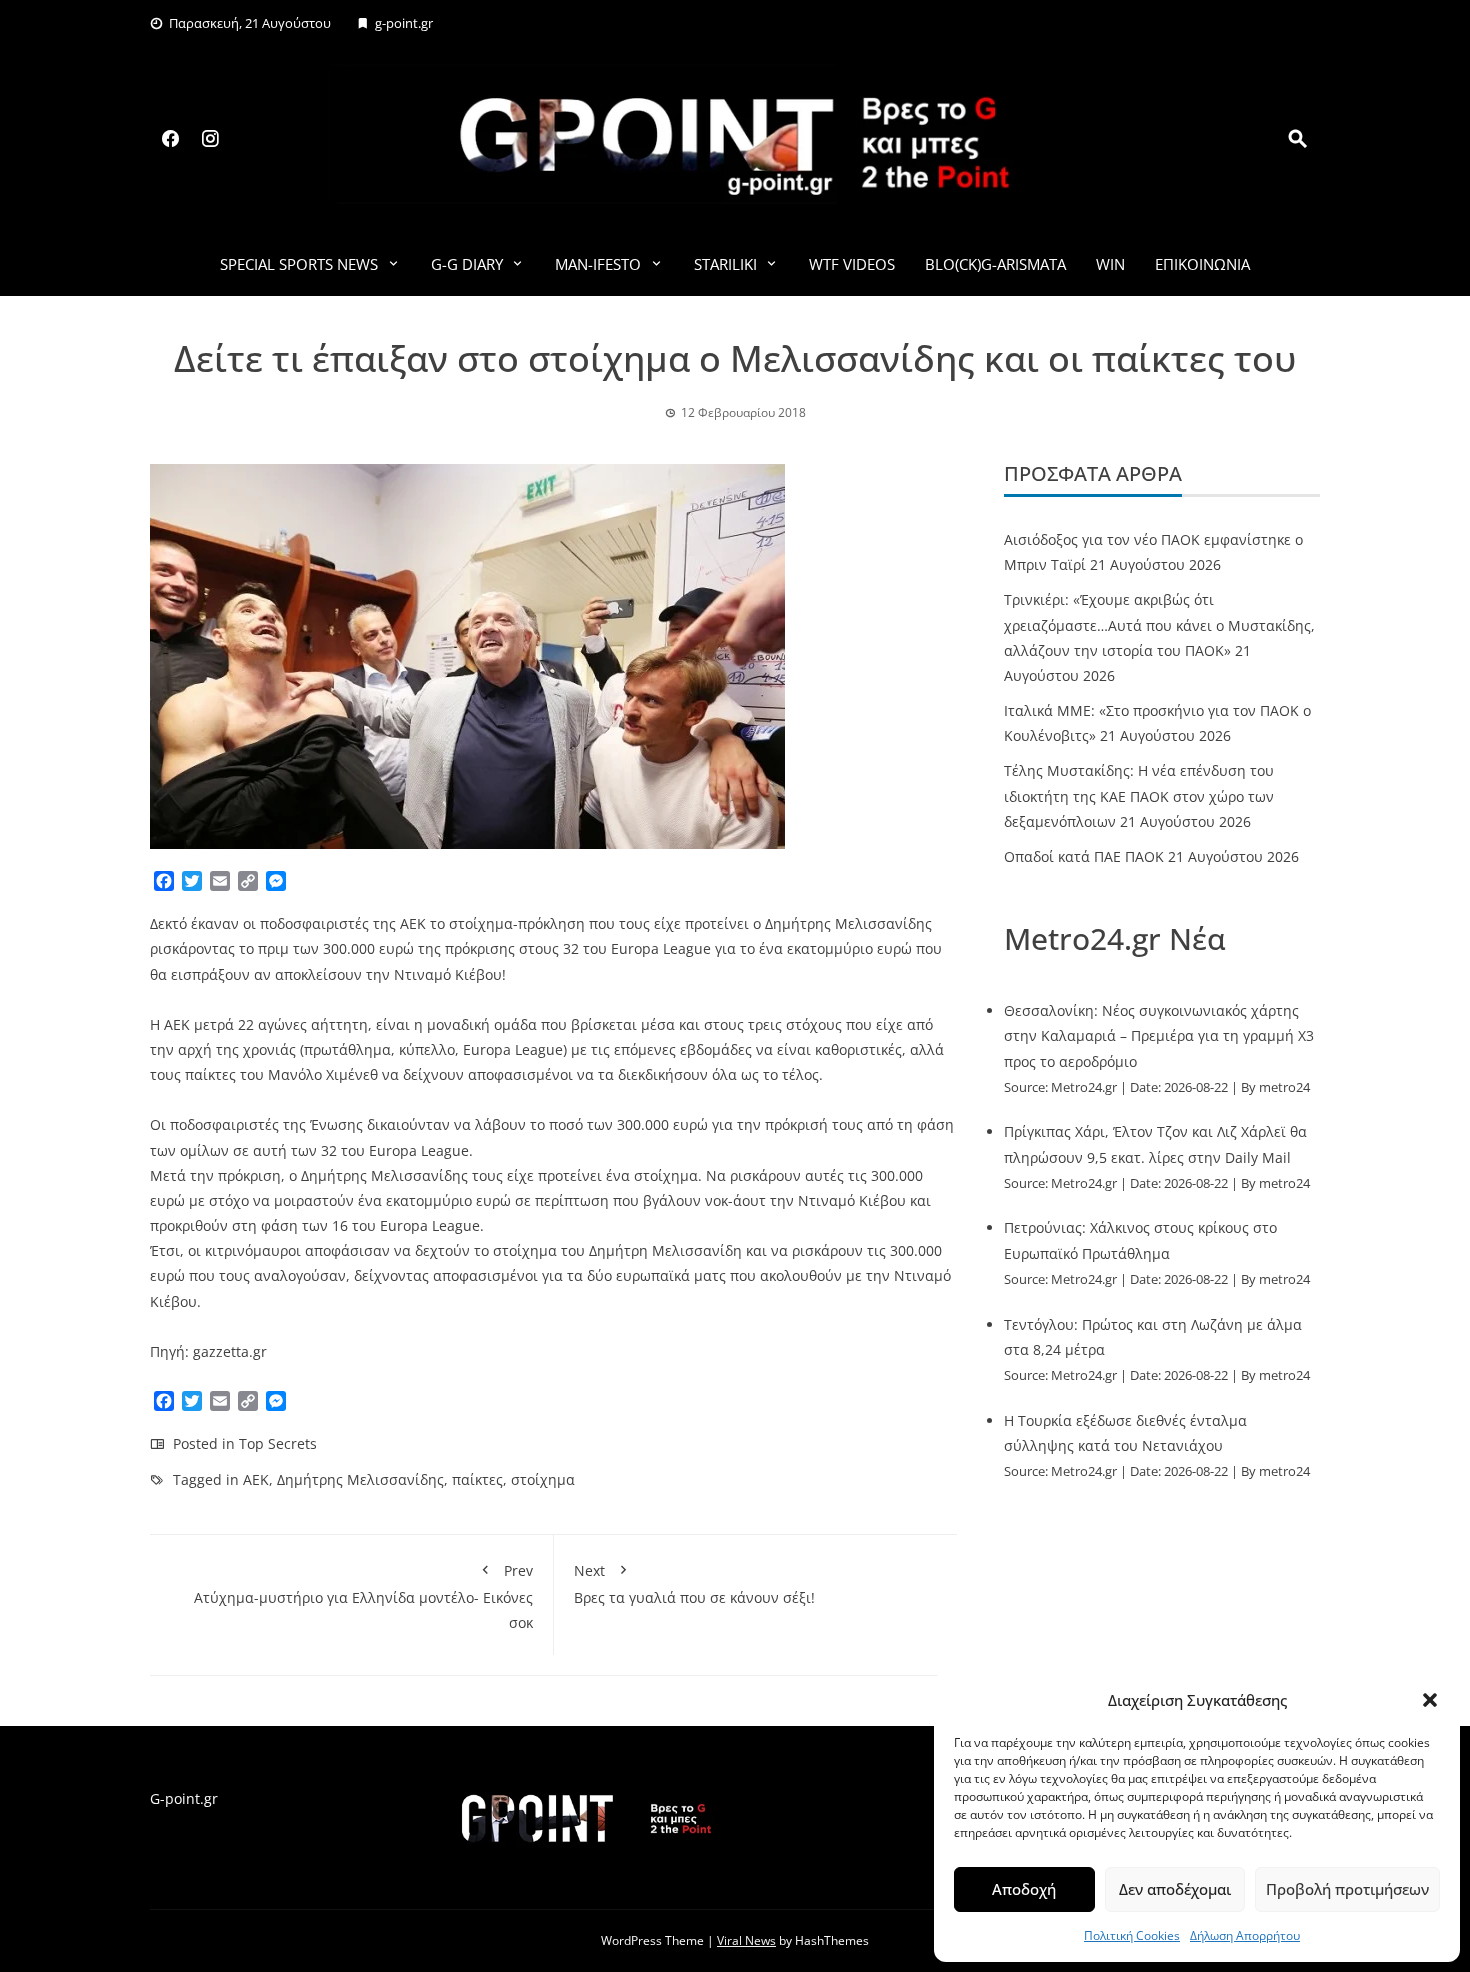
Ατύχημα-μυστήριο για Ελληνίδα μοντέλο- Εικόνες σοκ (363, 1596)
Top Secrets (278, 1443)
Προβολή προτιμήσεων (1347, 1889)
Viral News (746, 1940)
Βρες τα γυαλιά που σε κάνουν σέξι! (694, 1584)
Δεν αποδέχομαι (1175, 1889)
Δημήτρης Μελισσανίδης (360, 1479)
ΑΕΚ (256, 1479)
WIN (1110, 264)
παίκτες (477, 1479)
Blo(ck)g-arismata (995, 264)
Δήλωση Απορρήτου (1245, 1935)
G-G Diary (467, 264)
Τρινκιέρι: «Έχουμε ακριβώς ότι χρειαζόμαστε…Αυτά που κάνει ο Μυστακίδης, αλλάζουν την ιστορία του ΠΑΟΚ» (1159, 624)
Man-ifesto (598, 264)
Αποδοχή (1024, 1889)
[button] (1430, 1700)
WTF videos (852, 264)
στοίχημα (543, 1479)
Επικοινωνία (1202, 264)
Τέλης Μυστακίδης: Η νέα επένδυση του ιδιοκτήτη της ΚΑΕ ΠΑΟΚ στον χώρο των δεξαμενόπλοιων (1139, 795)
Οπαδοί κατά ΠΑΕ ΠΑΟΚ (1084, 856)
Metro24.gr (1084, 1087)
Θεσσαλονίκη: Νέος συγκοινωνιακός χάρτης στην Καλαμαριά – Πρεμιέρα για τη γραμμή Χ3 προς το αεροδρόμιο (1159, 1035)
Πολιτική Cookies (1132, 1935)
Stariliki (725, 264)
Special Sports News (299, 264)
